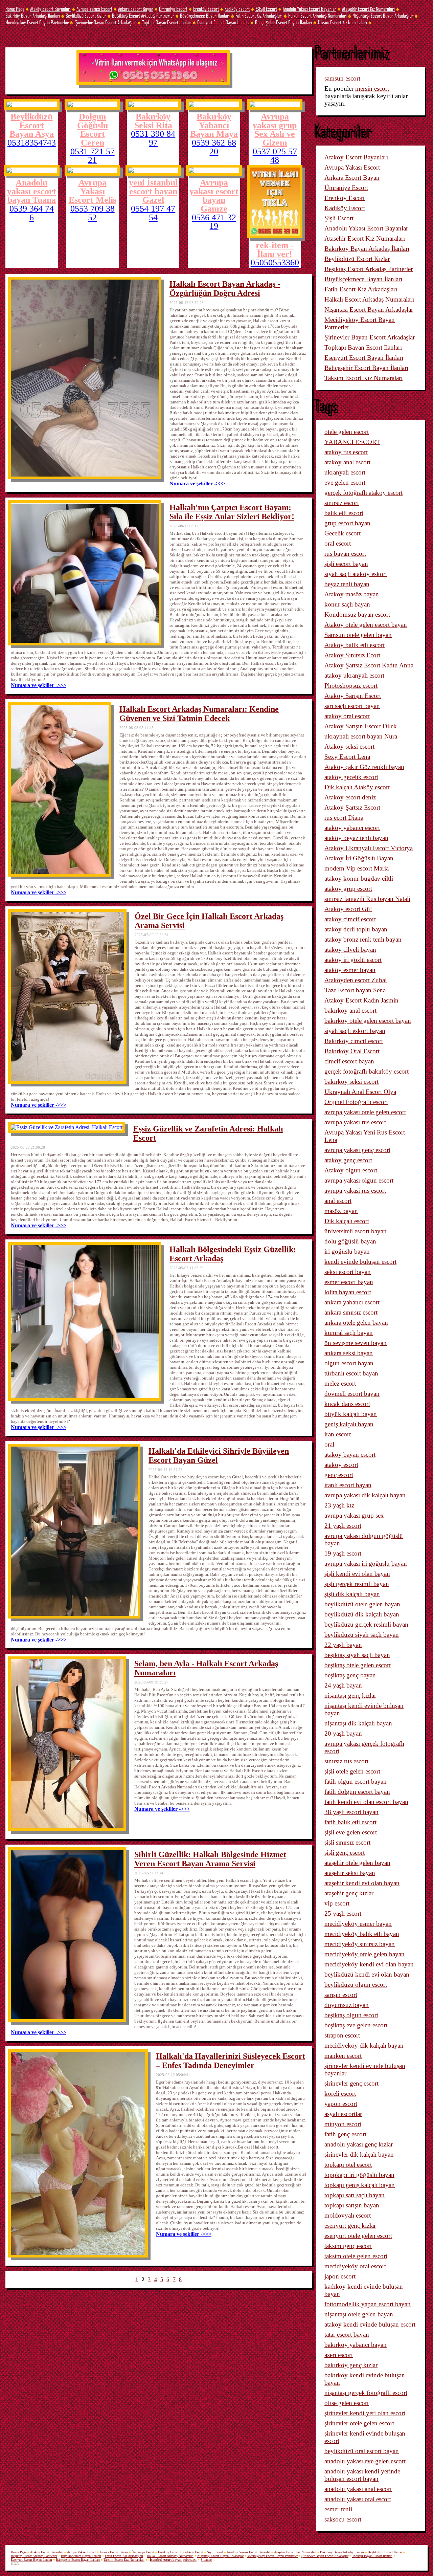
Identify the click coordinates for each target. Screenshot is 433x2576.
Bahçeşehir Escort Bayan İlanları (283, 22)
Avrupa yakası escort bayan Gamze (214, 195)
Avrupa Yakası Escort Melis (93, 191)
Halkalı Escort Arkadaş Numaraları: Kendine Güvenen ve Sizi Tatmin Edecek (199, 714)
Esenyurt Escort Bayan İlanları (223, 22)
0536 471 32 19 (214, 222)
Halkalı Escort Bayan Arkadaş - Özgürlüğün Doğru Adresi (225, 289)
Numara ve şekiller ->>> (197, 483)
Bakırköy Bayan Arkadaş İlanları (33, 15)
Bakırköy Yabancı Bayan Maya (214, 125)
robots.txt (190, 2560)
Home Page (15, 9)
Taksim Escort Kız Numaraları (342, 22)
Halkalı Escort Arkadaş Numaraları (317, 15)
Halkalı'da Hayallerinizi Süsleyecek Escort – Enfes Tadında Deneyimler (231, 2061)
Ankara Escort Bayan (136, 9)
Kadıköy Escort (237, 9)
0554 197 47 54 (153, 213)
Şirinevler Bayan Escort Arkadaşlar (105, 22)
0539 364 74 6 (32, 213)
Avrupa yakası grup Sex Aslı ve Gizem (275, 129)
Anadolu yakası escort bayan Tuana (32, 191)
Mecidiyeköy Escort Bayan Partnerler (37, 22)
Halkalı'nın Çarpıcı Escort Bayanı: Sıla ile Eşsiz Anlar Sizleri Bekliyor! (232, 512)
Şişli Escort (266, 9)
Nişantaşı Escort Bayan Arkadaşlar (383, 15)
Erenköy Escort (206, 9)
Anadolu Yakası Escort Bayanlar (310, 9)
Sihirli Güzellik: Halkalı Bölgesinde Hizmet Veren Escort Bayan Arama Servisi (210, 1859)
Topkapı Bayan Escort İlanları (167, 22)
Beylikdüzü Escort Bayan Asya (32, 125)
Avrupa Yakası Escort (94, 9)
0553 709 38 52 (93, 213)
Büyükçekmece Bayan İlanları (205, 15)
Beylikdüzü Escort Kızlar (86, 15)
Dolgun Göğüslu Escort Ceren (93, 129)
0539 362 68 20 (214, 147)
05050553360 (275, 263)
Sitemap (206, 2560)
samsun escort (342, 78)
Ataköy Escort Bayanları (50, 9)
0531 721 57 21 (93, 156)
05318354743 (32, 143)
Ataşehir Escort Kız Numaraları (368, 9)
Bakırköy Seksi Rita (153, 121)
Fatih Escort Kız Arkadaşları (259, 15)
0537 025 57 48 (275, 156)
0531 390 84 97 (153, 138)
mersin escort (372, 89)
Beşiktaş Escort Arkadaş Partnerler (143, 15)
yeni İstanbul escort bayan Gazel (153, 191)
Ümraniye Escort (173, 9)
